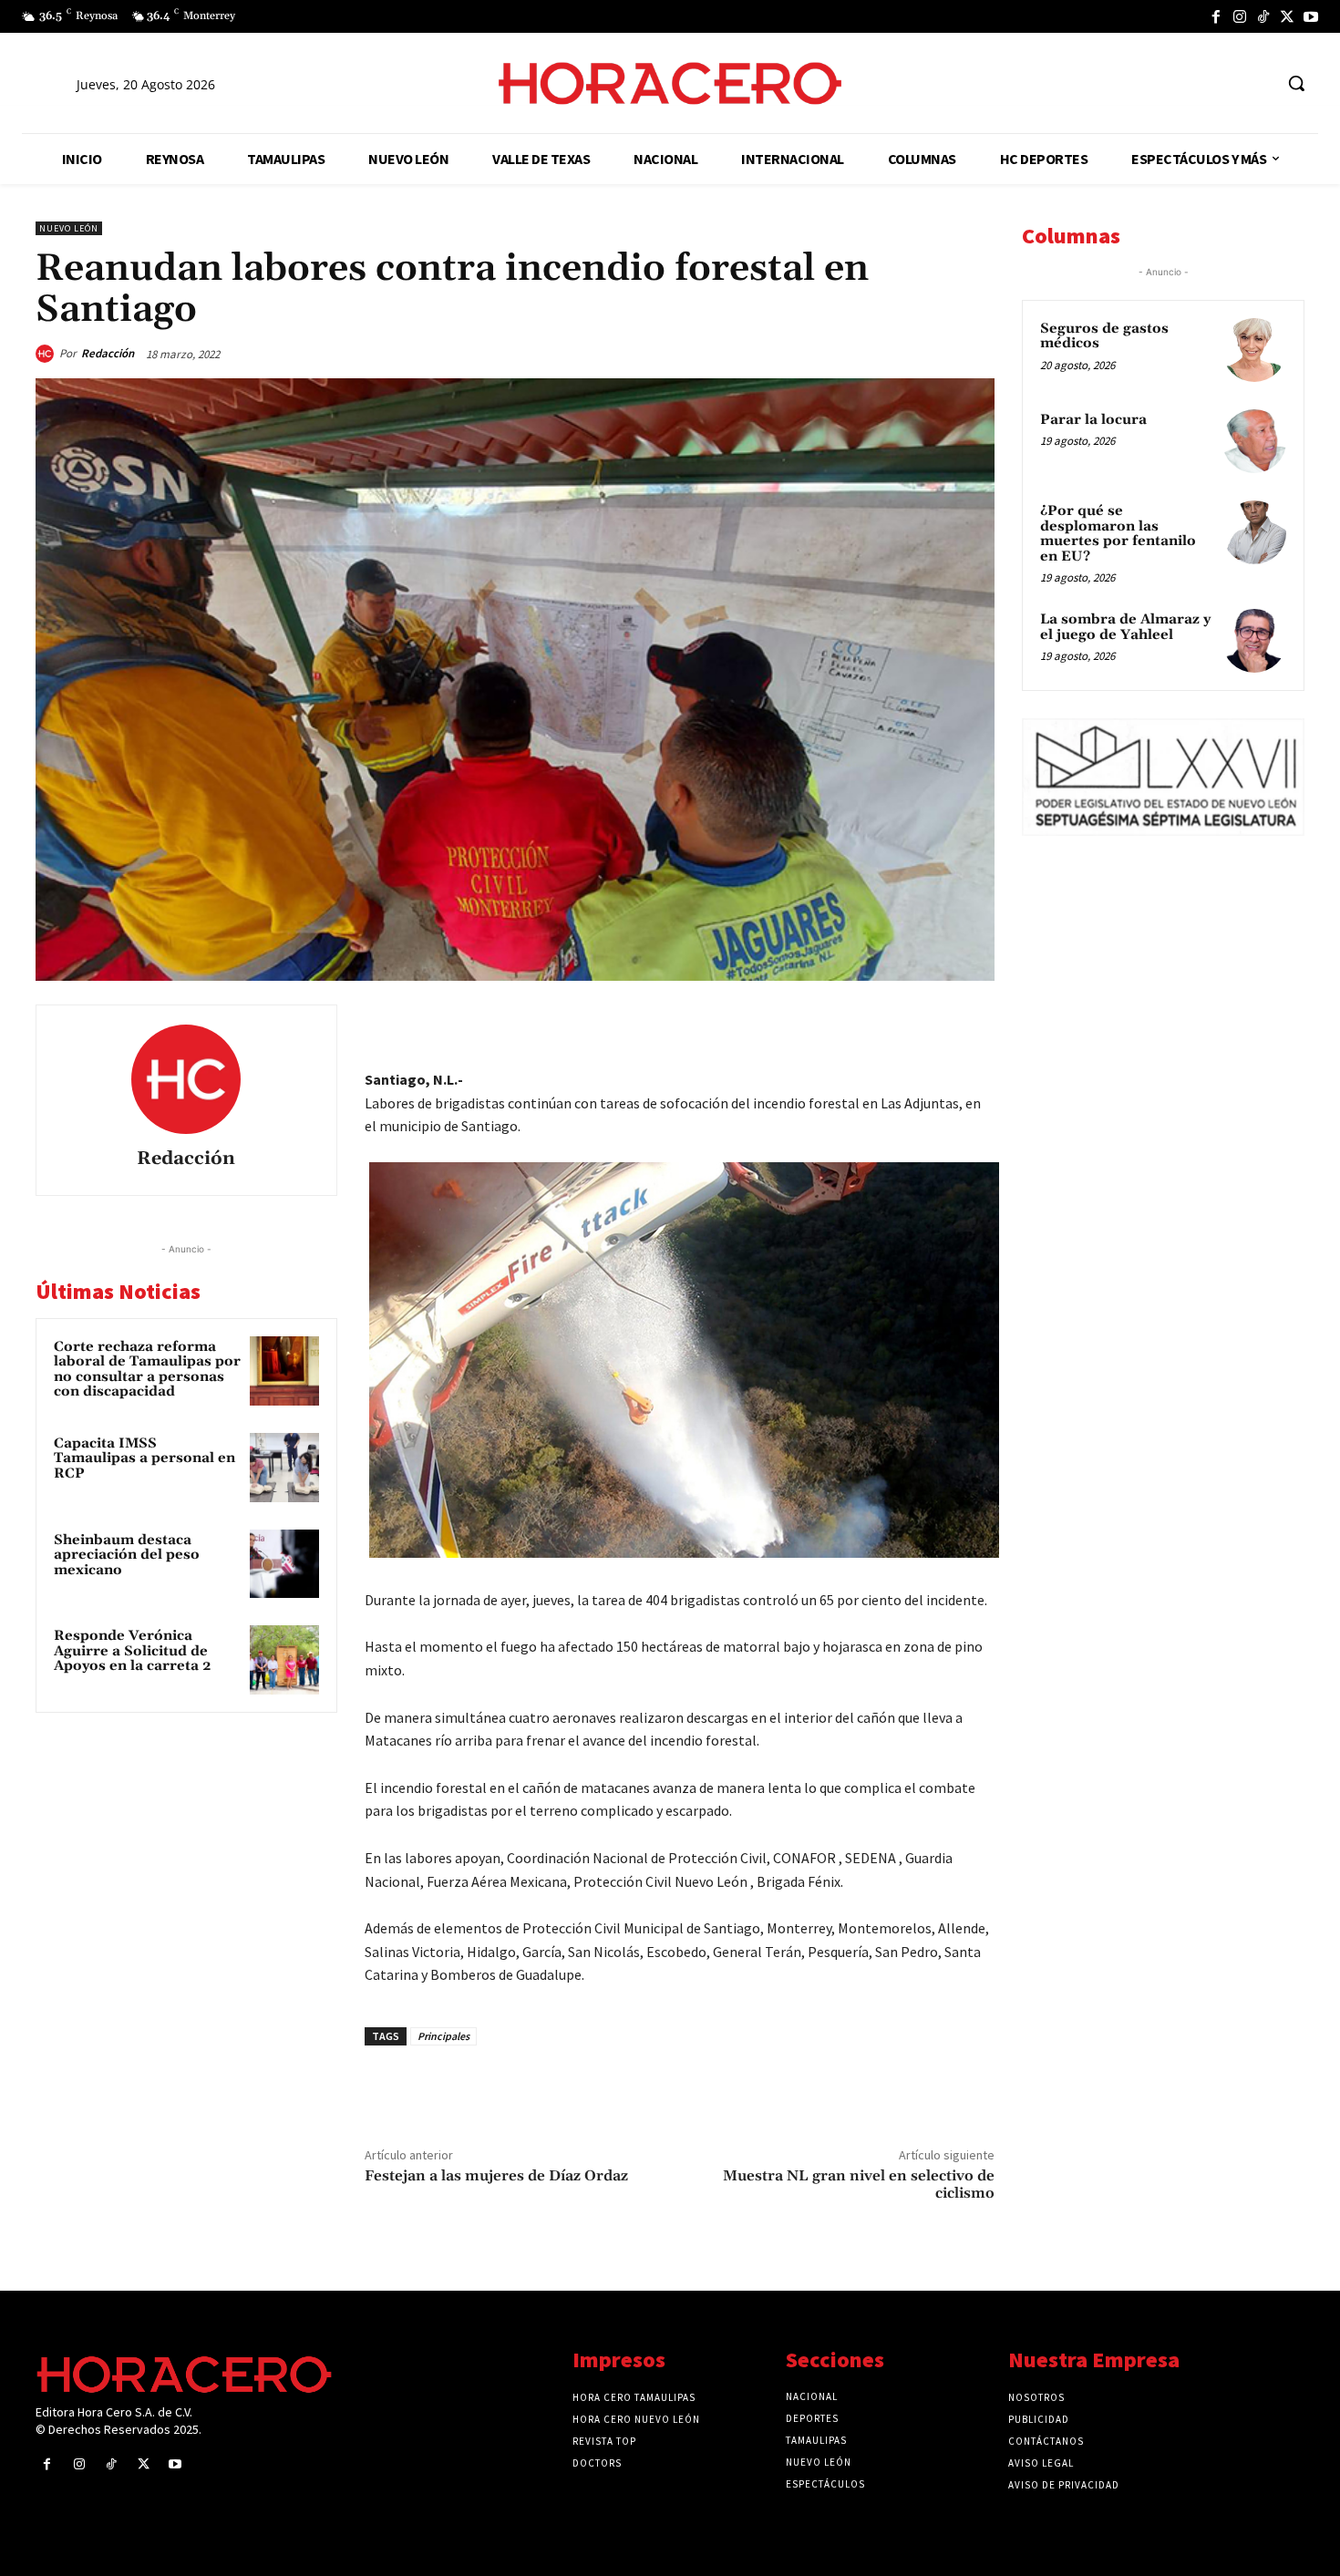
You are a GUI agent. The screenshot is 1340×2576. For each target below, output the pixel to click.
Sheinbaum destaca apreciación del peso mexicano (127, 1555)
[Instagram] (1240, 16)
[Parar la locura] (1254, 441)
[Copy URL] (933, 1023)
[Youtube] (1311, 16)
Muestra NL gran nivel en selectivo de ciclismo (859, 2184)
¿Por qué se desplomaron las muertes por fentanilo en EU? (1118, 534)
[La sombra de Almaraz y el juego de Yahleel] (1254, 641)
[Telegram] (891, 1023)
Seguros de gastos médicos (1104, 336)
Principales (443, 2036)
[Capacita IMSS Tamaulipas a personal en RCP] (284, 1468)
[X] (1287, 16)
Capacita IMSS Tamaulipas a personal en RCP (144, 1458)
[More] (975, 1023)
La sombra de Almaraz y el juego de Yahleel (1125, 627)
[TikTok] (1263, 16)
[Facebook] (1216, 16)
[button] (1296, 83)
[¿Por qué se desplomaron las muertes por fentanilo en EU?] (1254, 532)
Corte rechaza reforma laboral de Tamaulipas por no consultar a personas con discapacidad (147, 1370)
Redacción (108, 353)
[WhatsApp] (849, 1023)
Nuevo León (69, 228)
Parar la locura (1093, 420)
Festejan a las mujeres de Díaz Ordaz (496, 2176)
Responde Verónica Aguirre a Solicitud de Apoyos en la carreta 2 (132, 1651)
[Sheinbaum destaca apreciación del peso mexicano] (284, 1564)
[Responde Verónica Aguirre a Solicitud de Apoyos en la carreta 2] (284, 1660)
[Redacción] (47, 354)
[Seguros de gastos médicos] (1254, 350)
